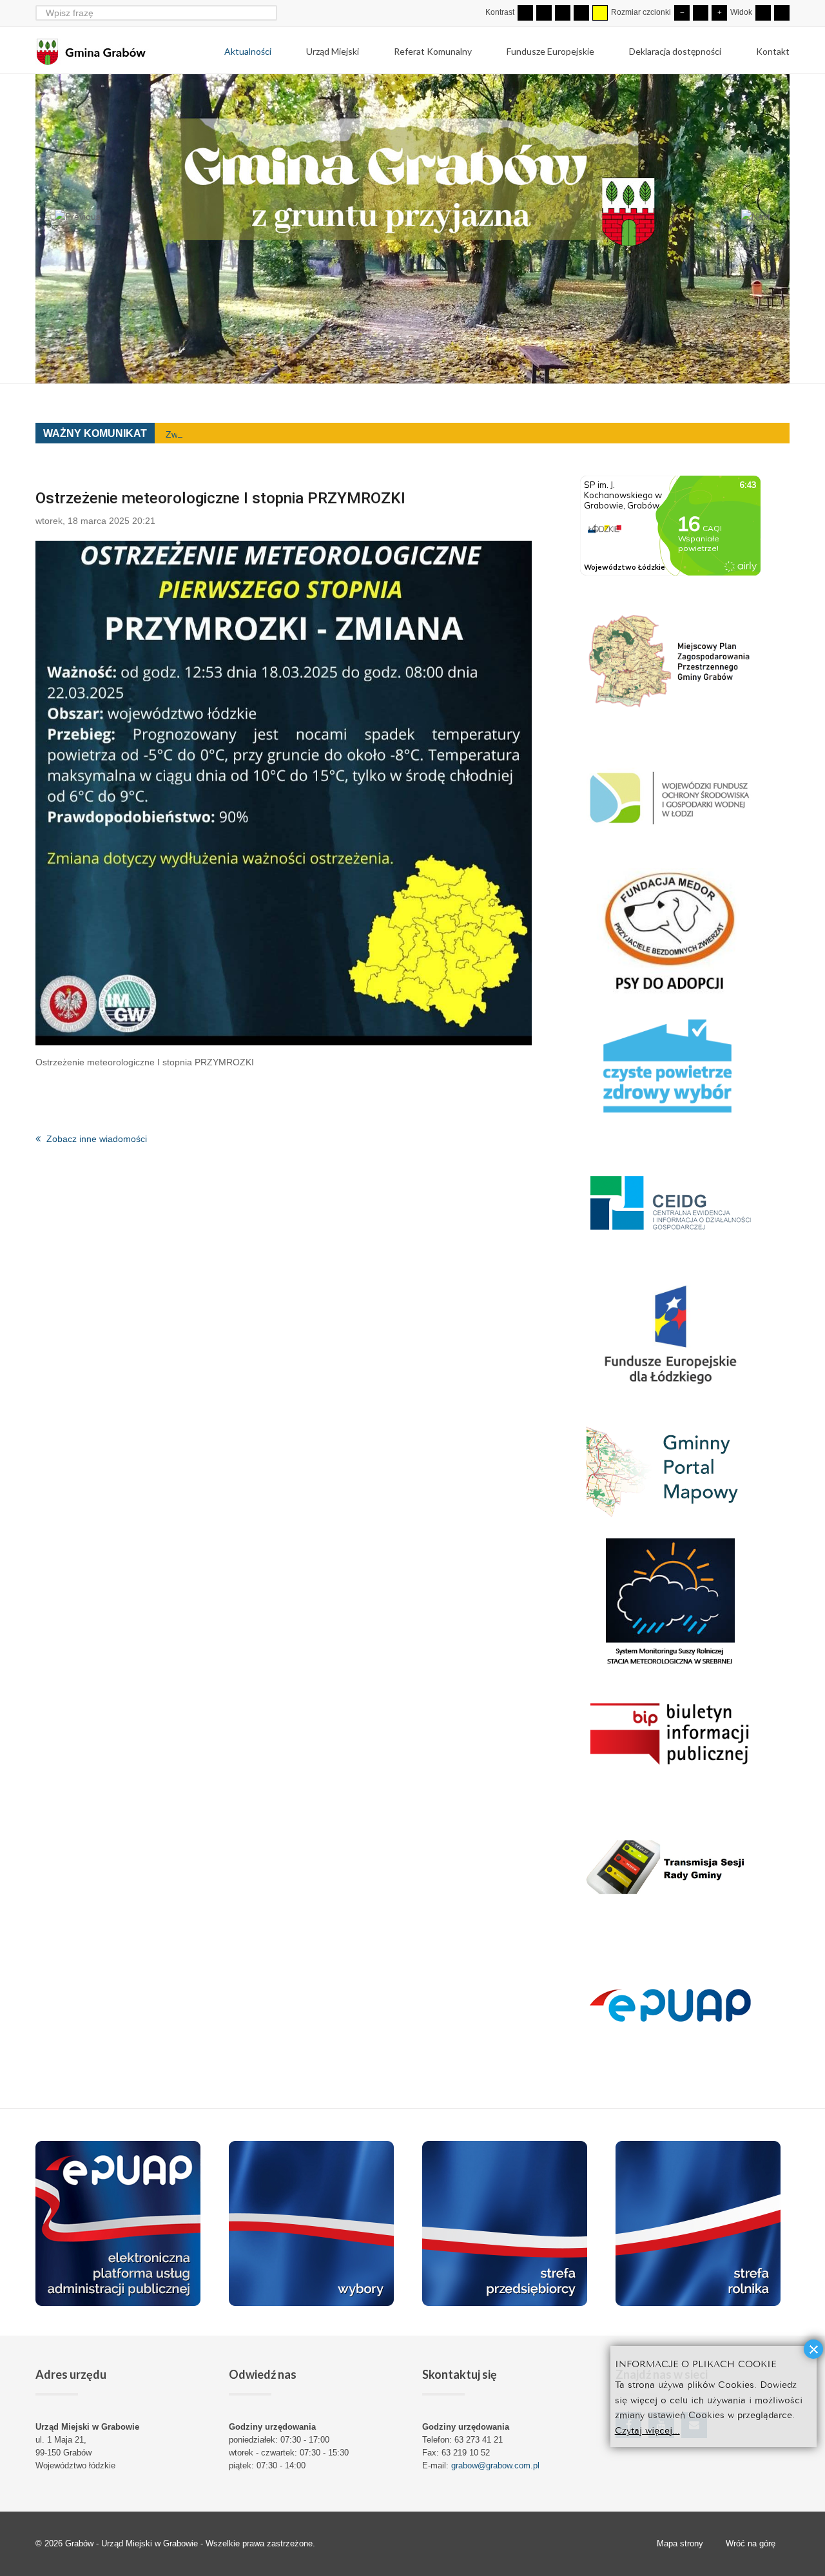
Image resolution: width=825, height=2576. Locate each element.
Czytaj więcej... (647, 2429)
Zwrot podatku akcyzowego (221, 434)
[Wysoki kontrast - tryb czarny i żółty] (581, 13)
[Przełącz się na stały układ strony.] (763, 13)
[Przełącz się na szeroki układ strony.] (782, 13)
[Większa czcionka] (719, 13)
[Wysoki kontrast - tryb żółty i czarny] (600, 13)
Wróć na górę (751, 2543)
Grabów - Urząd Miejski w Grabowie (133, 2543)
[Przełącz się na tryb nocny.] (544, 13)
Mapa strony (680, 2543)
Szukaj (269, 13)
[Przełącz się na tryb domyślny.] (525, 13)
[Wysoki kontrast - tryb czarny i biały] (563, 13)
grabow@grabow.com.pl (495, 2465)
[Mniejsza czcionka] (682, 13)
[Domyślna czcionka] (701, 13)
